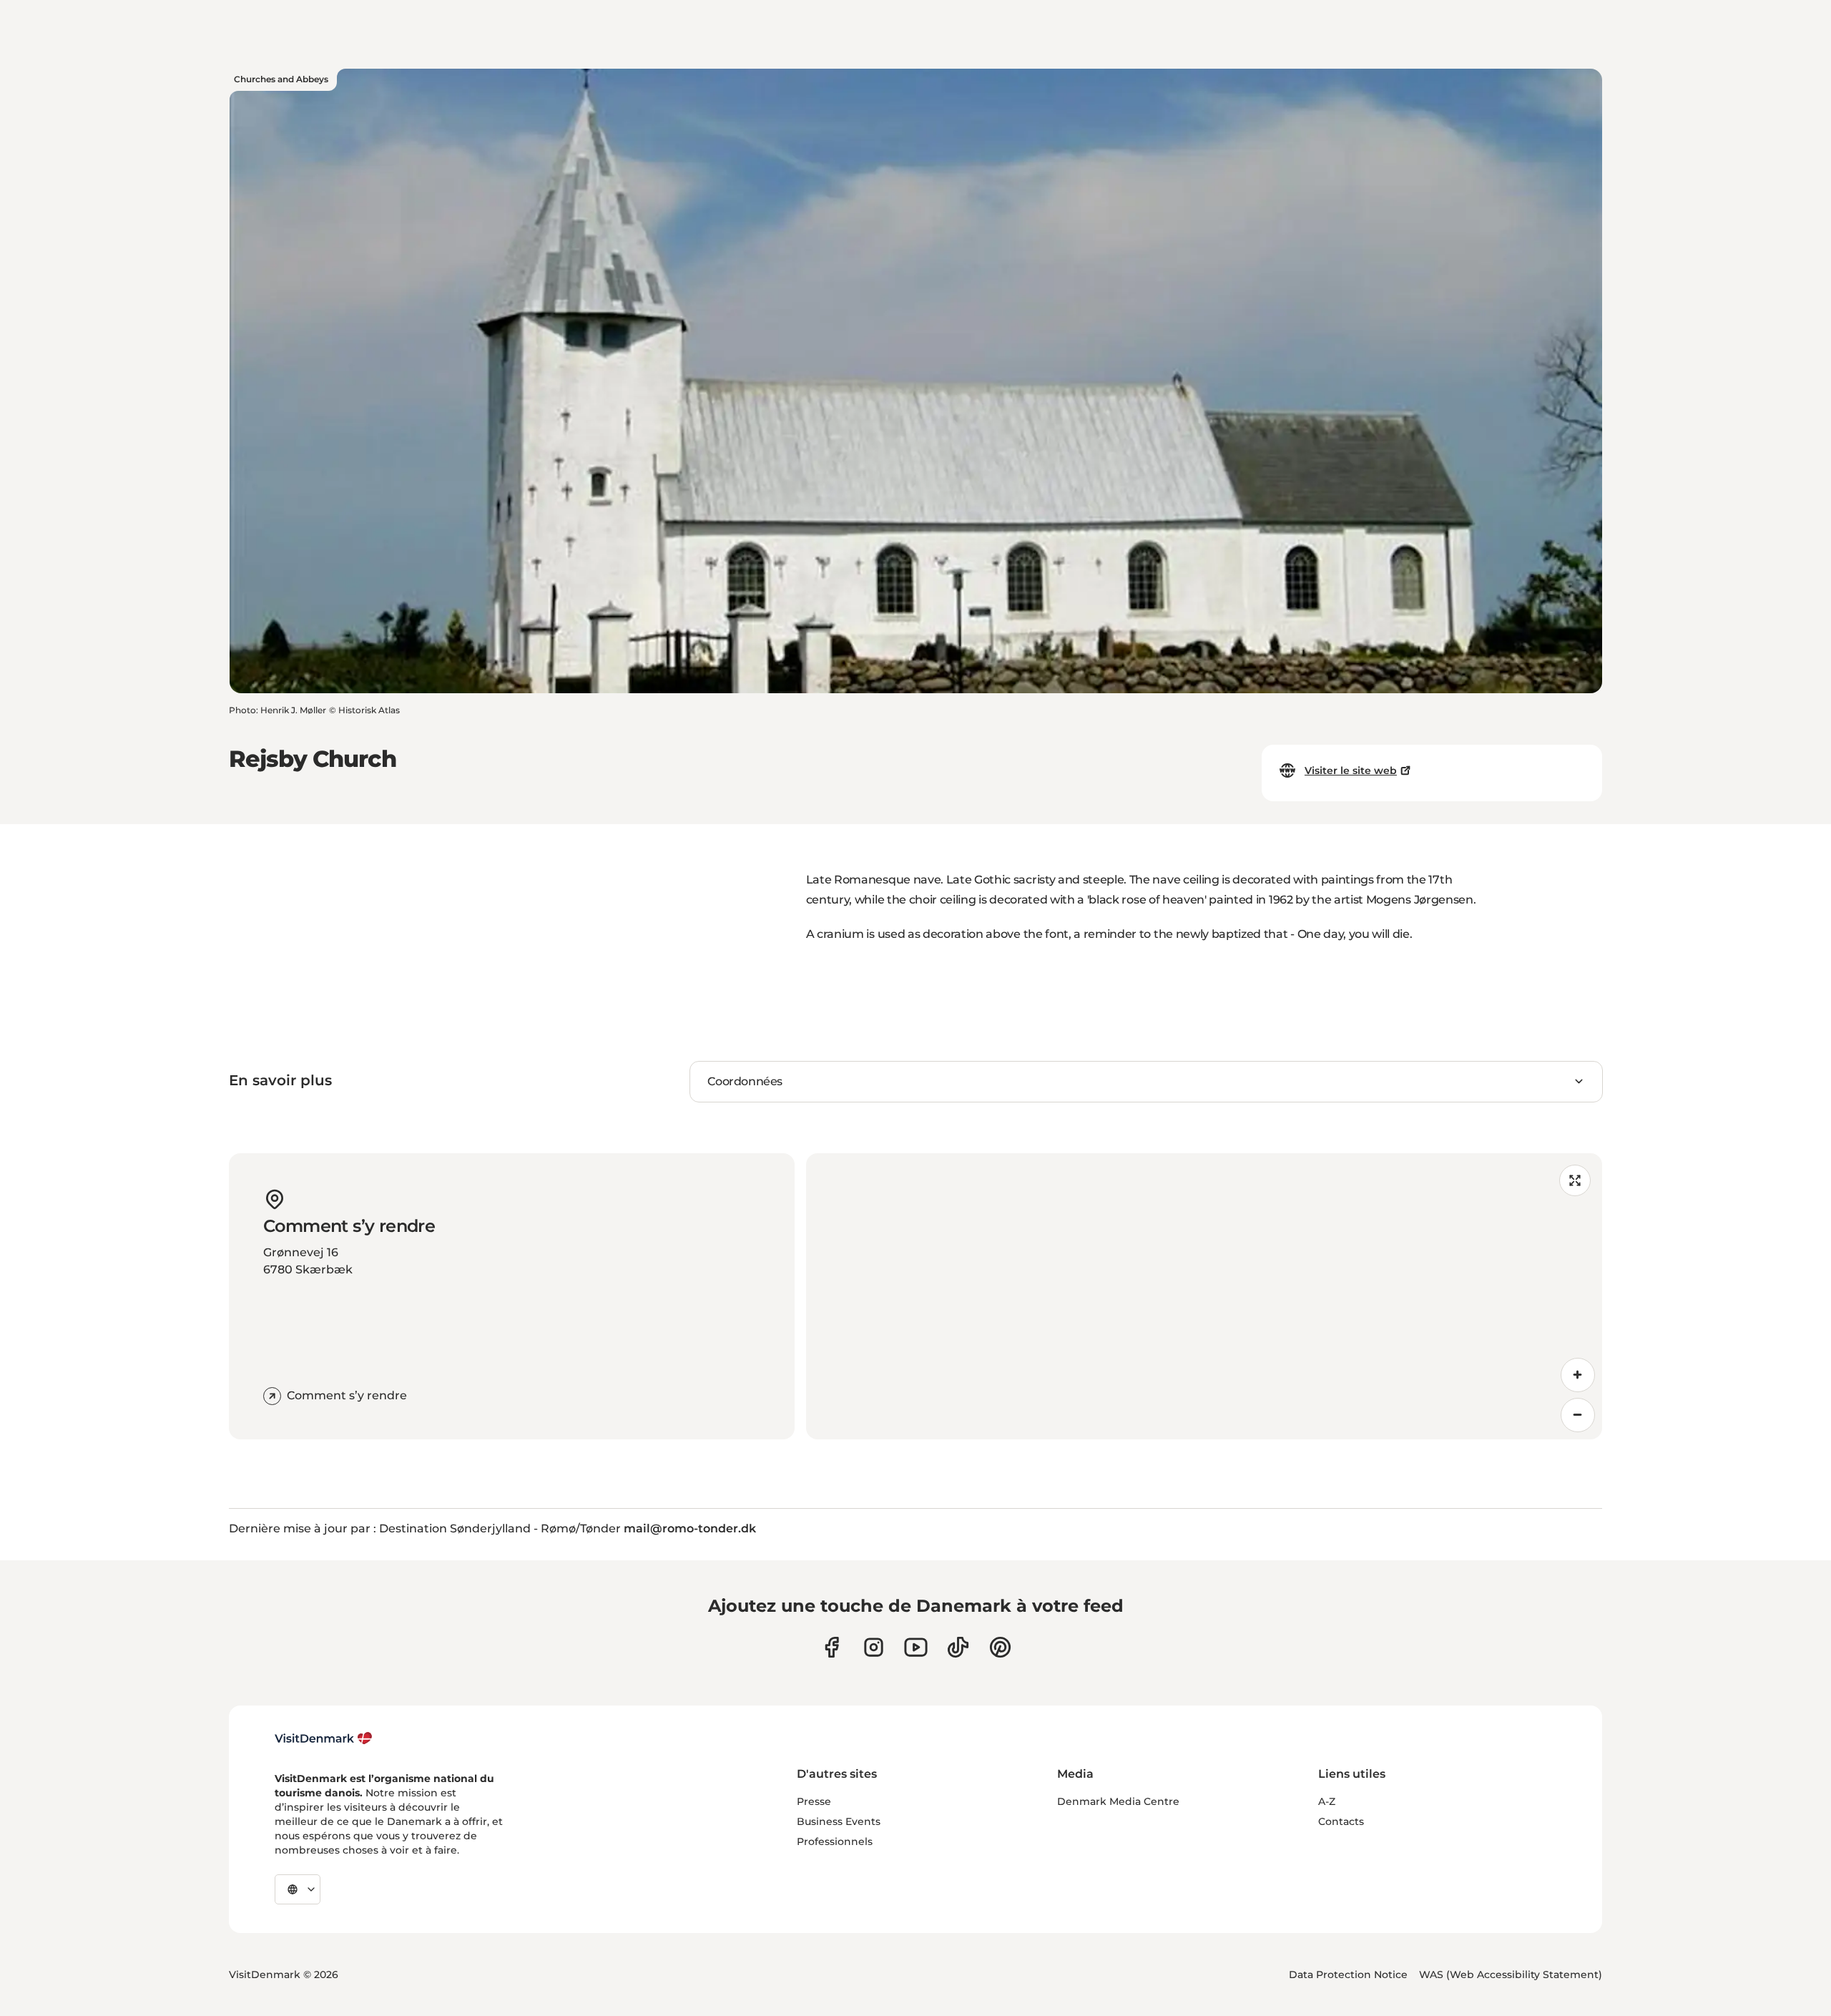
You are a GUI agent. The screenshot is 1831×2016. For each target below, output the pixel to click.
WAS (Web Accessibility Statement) (1511, 1975)
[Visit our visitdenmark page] (916, 1647)
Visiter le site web (1351, 770)
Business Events (839, 1821)
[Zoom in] (1578, 1375)
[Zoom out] (1578, 1415)
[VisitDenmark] (324, 1738)
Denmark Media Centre (1118, 1801)
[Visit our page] (874, 1647)
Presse (814, 1801)
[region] (1204, 1296)
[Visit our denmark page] (831, 1647)
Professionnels (835, 1841)
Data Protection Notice (1348, 1975)
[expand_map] (1575, 1180)
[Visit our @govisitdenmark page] (958, 1647)
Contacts (1341, 1821)
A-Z (1327, 1801)
